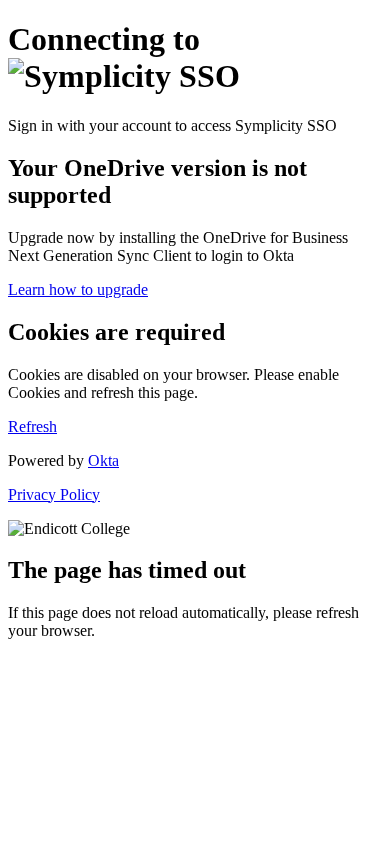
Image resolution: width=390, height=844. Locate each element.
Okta (103, 460)
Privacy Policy (54, 494)
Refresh (32, 426)
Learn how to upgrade (78, 289)
